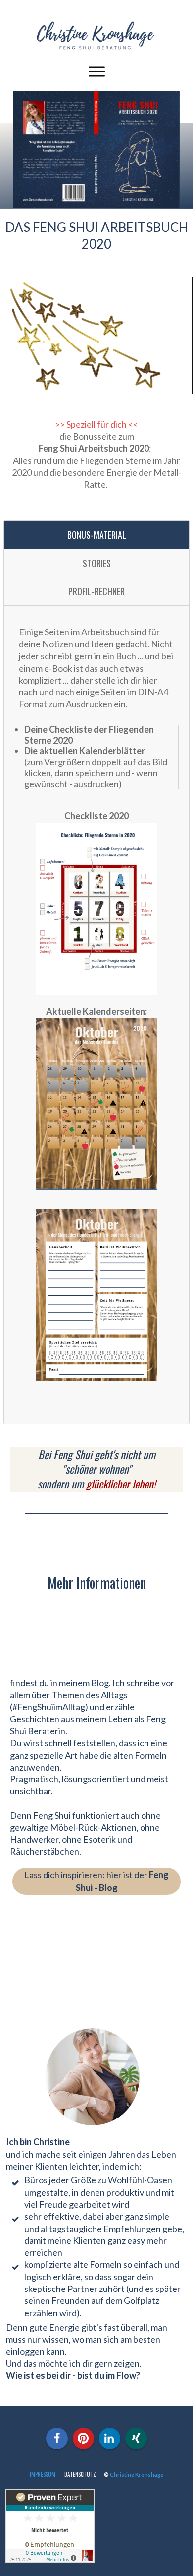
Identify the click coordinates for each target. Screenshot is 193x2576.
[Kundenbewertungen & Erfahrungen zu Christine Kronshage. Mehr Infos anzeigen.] (50, 2560)
